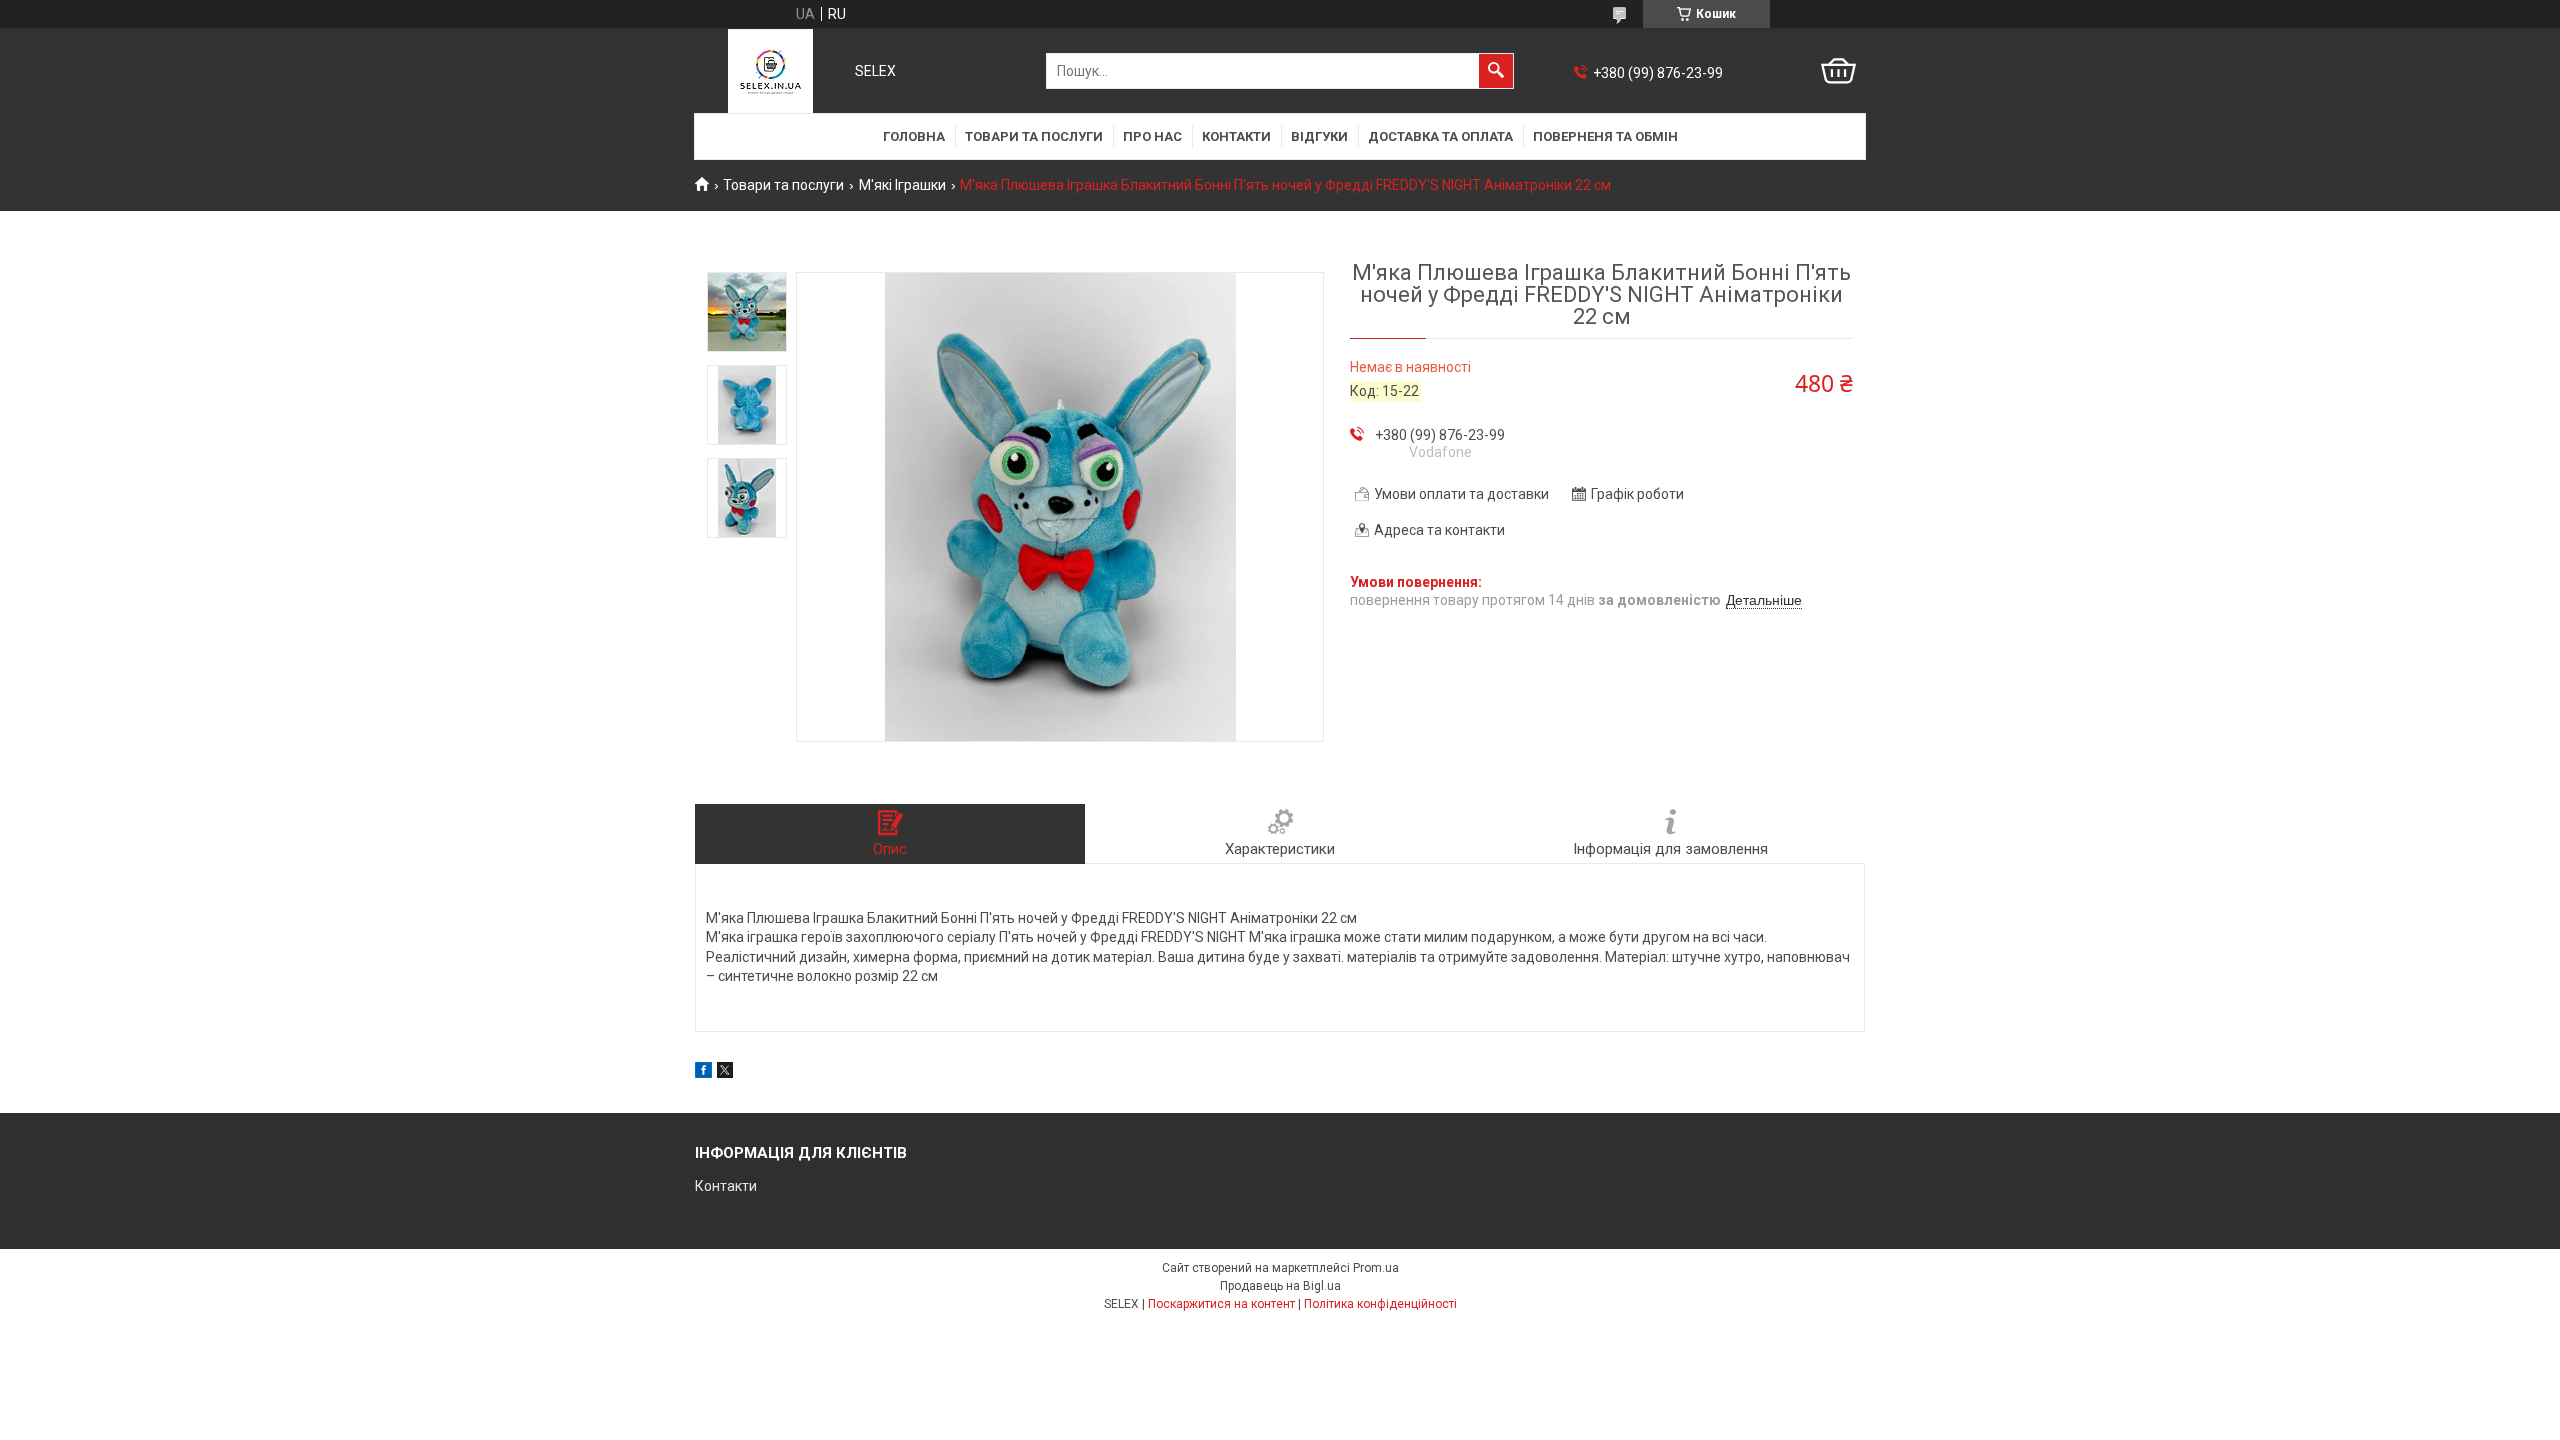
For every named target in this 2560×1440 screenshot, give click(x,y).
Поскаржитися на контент (1221, 1304)
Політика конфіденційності (1380, 1304)
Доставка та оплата (1440, 136)
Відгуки (1319, 136)
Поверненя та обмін (1605, 136)
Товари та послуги (1034, 136)
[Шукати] (1496, 71)
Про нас (1152, 136)
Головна (914, 136)
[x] (725, 1073)
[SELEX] (770, 71)
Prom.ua (1376, 1268)
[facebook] (703, 1073)
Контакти (1236, 136)
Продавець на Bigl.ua (1280, 1286)
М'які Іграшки (902, 185)
